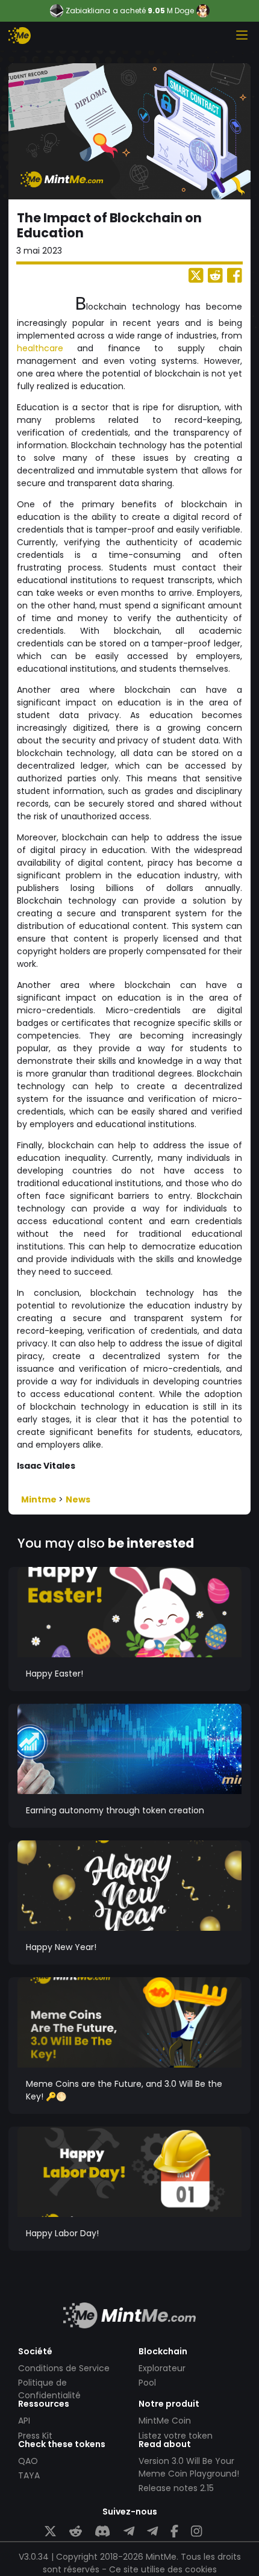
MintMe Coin (165, 2421)
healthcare (40, 348)
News (78, 1499)
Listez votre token (176, 2436)
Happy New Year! (61, 1947)
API (24, 2421)
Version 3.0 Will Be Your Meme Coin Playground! (189, 2467)
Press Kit (35, 2436)
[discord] (102, 2532)
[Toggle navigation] (242, 35)
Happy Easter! (55, 1674)
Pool (147, 2383)
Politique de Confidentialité (49, 2389)
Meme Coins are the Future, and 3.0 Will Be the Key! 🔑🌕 (124, 2090)
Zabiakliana (88, 11)
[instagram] (196, 2532)
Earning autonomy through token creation (115, 1810)
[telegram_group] (129, 2532)
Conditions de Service (64, 2368)
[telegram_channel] (152, 2532)
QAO (28, 2461)
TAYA (29, 2475)
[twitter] (50, 2532)
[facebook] (174, 2532)
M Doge (180, 11)
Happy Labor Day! (62, 2233)
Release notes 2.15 (176, 2488)
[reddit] (76, 2532)
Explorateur (162, 2368)
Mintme (40, 1499)
